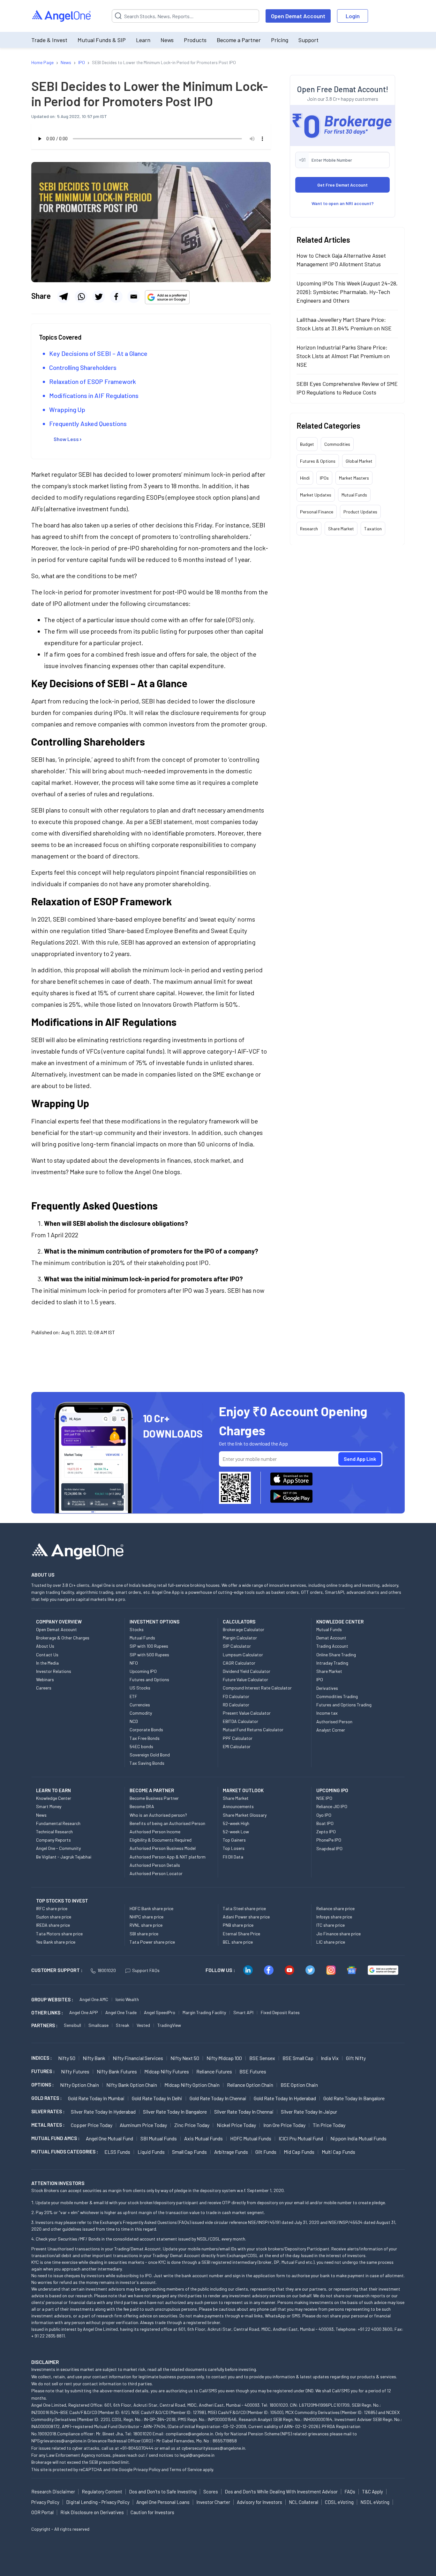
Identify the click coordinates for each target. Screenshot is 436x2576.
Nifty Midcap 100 (224, 2058)
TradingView (169, 2025)
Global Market (359, 461)
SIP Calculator (237, 1646)
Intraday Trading (332, 1663)
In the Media (47, 1663)
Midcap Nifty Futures (167, 2071)
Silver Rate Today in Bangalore (175, 2112)
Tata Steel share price (244, 1908)
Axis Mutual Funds (203, 2138)
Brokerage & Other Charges (63, 1638)
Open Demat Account (298, 16)
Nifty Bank (94, 2058)
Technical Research (54, 1832)
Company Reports (53, 1840)
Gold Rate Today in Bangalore (354, 2098)
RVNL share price (146, 1925)
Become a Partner (239, 40)
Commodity (141, 1713)
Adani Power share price (246, 1917)
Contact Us (47, 1655)
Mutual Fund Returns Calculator (253, 1730)
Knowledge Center (54, 1798)
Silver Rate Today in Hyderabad (103, 2112)
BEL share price (238, 1942)
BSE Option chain (299, 2085)
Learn (143, 40)
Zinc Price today (192, 2125)
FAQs (350, 2491)
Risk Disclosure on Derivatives (92, 2512)
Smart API (243, 2012)
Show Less (66, 439)
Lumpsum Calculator (243, 1655)
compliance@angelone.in (189, 2434)
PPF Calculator (238, 1738)
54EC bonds (141, 1746)
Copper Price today (92, 2125)
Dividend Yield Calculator (247, 1671)
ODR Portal (42, 2512)
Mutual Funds (354, 494)
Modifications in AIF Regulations (94, 395)
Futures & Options (318, 461)
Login (353, 16)
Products (195, 40)
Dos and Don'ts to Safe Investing (163, 2491)
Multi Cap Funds (338, 2152)
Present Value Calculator (247, 1713)
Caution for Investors (152, 2512)
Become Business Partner (154, 1798)
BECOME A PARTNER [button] (152, 1790)
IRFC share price (52, 1908)
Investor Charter (213, 2502)
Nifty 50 (67, 2058)
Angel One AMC (94, 1999)
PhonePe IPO (329, 1840)
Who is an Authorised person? (158, 1815)
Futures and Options (149, 1679)
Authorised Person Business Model (163, 1848)
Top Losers (234, 1848)
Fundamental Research (58, 1823)
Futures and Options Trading (344, 1705)
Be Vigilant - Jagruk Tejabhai (64, 1857)
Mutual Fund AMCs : (55, 2138)
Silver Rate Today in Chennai (244, 2112)
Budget (307, 444)
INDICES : (41, 2058)
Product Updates (360, 511)
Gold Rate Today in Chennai (218, 2098)
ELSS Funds (117, 2152)
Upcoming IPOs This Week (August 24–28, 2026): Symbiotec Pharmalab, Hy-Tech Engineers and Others (347, 291)
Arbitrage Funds (231, 2152)
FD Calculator (236, 1696)
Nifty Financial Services (138, 2058)
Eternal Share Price (241, 1934)
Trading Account (332, 1646)
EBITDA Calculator (241, 1721)
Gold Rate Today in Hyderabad (285, 2098)
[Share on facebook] (116, 297)
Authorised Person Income (155, 1832)
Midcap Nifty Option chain (192, 2085)
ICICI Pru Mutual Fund (301, 2138)
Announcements (238, 1806)
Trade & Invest (49, 40)
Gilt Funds (266, 2152)
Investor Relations (54, 1671)
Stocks (137, 1629)
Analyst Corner (331, 1730)
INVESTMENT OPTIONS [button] (154, 1622)
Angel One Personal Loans (163, 2502)
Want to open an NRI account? (343, 203)
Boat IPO (325, 1823)
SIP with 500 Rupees (149, 1655)
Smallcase (98, 2025)
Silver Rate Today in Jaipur (309, 2112)
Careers (44, 1688)
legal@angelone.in (197, 2455)
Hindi (305, 478)
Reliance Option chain (250, 2085)
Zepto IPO (326, 1832)
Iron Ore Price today (284, 2125)
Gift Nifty (356, 2058)
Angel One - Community (58, 1848)
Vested (143, 2025)
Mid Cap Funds (299, 2152)
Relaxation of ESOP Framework (93, 381)
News (167, 40)
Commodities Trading (337, 1696)
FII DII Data (233, 1857)
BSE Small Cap (298, 2058)
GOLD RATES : (46, 2098)
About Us (45, 1646)
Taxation (373, 528)
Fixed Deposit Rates (280, 2012)
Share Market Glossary (245, 1815)
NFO (134, 1663)
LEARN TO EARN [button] (53, 1790)
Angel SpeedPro (160, 2012)
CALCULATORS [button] (239, 1622)
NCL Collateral (304, 2502)
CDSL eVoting (339, 2502)
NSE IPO (324, 1798)
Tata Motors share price (59, 1934)
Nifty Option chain (79, 2085)
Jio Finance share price (338, 1934)
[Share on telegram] (64, 297)
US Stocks (140, 1688)
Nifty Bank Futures (117, 2071)
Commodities (337, 444)
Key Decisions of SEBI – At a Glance (98, 353)
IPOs (324, 478)
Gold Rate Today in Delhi (157, 2098)
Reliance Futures (214, 2071)
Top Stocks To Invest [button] (62, 1901)
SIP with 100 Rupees (149, 1646)
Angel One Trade (121, 2012)
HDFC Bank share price (151, 1908)
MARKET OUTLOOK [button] (243, 1790)
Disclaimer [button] (45, 2362)
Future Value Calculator (245, 1679)
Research (309, 528)
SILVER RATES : (48, 2111)
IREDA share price (53, 1925)
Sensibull (72, 2025)
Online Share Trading (336, 1655)
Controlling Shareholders (83, 367)
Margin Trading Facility (204, 2012)
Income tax (327, 1713)
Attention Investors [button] (58, 2183)
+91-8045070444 (137, 2448)
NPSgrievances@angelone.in (59, 2441)
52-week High (236, 1823)
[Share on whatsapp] (81, 297)
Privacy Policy (147, 2469)
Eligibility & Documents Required (161, 1840)
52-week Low (236, 1832)
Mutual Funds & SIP (102, 40)
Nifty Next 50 (185, 2058)
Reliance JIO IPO (332, 1806)
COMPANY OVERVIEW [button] (59, 1622)
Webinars (45, 1679)
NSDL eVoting (375, 2502)
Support (308, 40)
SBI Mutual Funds (159, 2138)
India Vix (330, 2058)
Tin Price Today (329, 2125)
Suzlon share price (54, 1917)
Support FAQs (146, 1970)
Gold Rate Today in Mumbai (96, 2098)
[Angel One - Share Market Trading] (62, 16)
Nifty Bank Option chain (132, 2085)
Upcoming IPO (143, 1671)
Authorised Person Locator (156, 1873)
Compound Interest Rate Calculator (257, 1688)
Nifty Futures (75, 2071)
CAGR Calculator (239, 1663)
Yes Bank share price (56, 1942)
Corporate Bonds (146, 1730)
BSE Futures (253, 2071)
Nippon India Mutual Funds (358, 2138)
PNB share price (238, 1925)
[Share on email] (134, 297)
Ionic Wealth (127, 1999)
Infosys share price (334, 1917)
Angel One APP (84, 2012)
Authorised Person (334, 1722)
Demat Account (331, 1638)
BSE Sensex (262, 2058)
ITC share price (331, 1925)
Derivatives (327, 1688)
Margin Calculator (240, 1638)
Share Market (341, 528)
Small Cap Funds (189, 2152)
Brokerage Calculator (244, 1629)
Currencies (140, 1705)
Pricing (280, 40)
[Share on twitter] (99, 297)
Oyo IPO (324, 1815)
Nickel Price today (236, 2125)
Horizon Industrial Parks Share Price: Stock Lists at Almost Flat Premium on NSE (343, 356)
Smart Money (49, 1806)
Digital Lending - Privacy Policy (98, 2502)
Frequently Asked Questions (88, 423)
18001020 (107, 1970)
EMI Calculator (237, 1746)
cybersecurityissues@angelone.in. (214, 2448)
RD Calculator (236, 1705)
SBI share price (144, 1934)
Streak (123, 2025)
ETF (133, 1696)
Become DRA (142, 1806)
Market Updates (316, 494)
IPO (320, 1679)
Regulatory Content (102, 2491)
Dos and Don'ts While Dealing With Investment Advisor (281, 2491)
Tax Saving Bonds (147, 1763)
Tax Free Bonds (145, 1738)
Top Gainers (234, 1840)
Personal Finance (317, 511)
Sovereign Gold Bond (150, 1755)
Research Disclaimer (53, 2491)
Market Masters (354, 478)
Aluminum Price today (143, 2125)
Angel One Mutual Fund (109, 2138)
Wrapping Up (67, 409)
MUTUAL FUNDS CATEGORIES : (65, 2152)
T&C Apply (372, 2491)
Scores (211, 2491)
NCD (134, 1721)
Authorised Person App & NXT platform (168, 1857)
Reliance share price (335, 1908)
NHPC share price (147, 1917)
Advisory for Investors (259, 2502)
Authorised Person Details (155, 1865)
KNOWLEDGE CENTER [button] (340, 1622)
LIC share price (331, 1942)
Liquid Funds (151, 2152)
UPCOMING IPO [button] (332, 1790)
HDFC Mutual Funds (251, 2138)
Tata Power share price (152, 1942)
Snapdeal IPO (329, 1848)
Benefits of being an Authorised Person (167, 1823)
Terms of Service (186, 2469)
